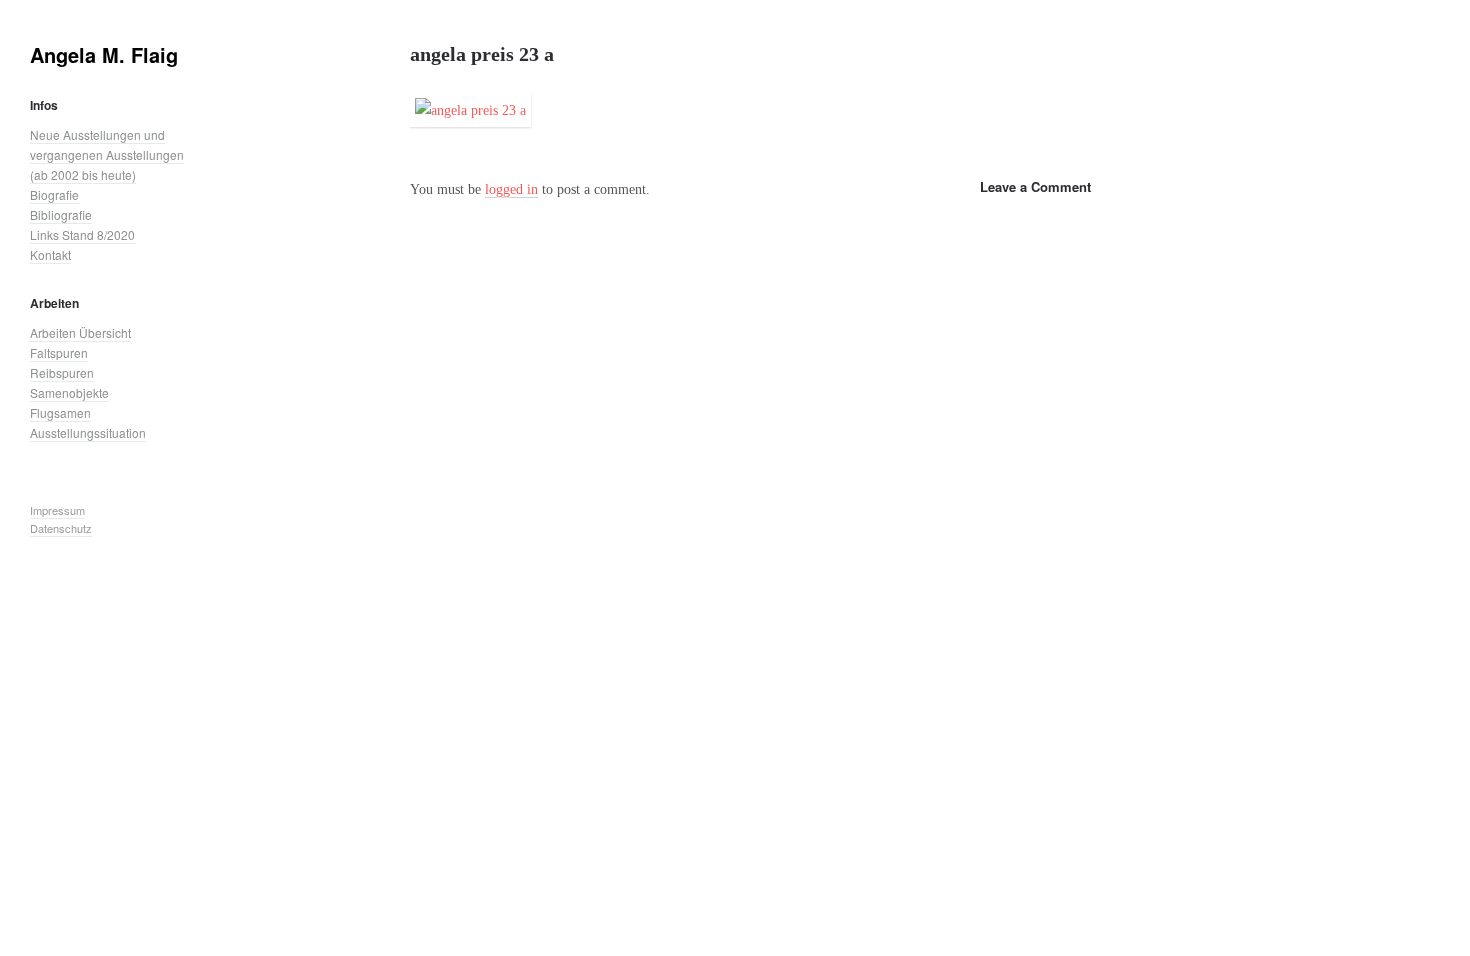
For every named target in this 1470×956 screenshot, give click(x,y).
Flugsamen (60, 412)
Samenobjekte (69, 392)
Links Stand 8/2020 (82, 234)
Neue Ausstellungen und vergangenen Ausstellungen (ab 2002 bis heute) (107, 154)
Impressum (57, 510)
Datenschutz (61, 528)
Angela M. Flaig (104, 54)
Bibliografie (61, 214)
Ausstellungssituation (88, 432)
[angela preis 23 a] (470, 114)
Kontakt (50, 254)
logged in (511, 189)
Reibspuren (62, 372)
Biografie (54, 194)
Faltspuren (59, 352)
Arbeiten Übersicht (80, 332)
